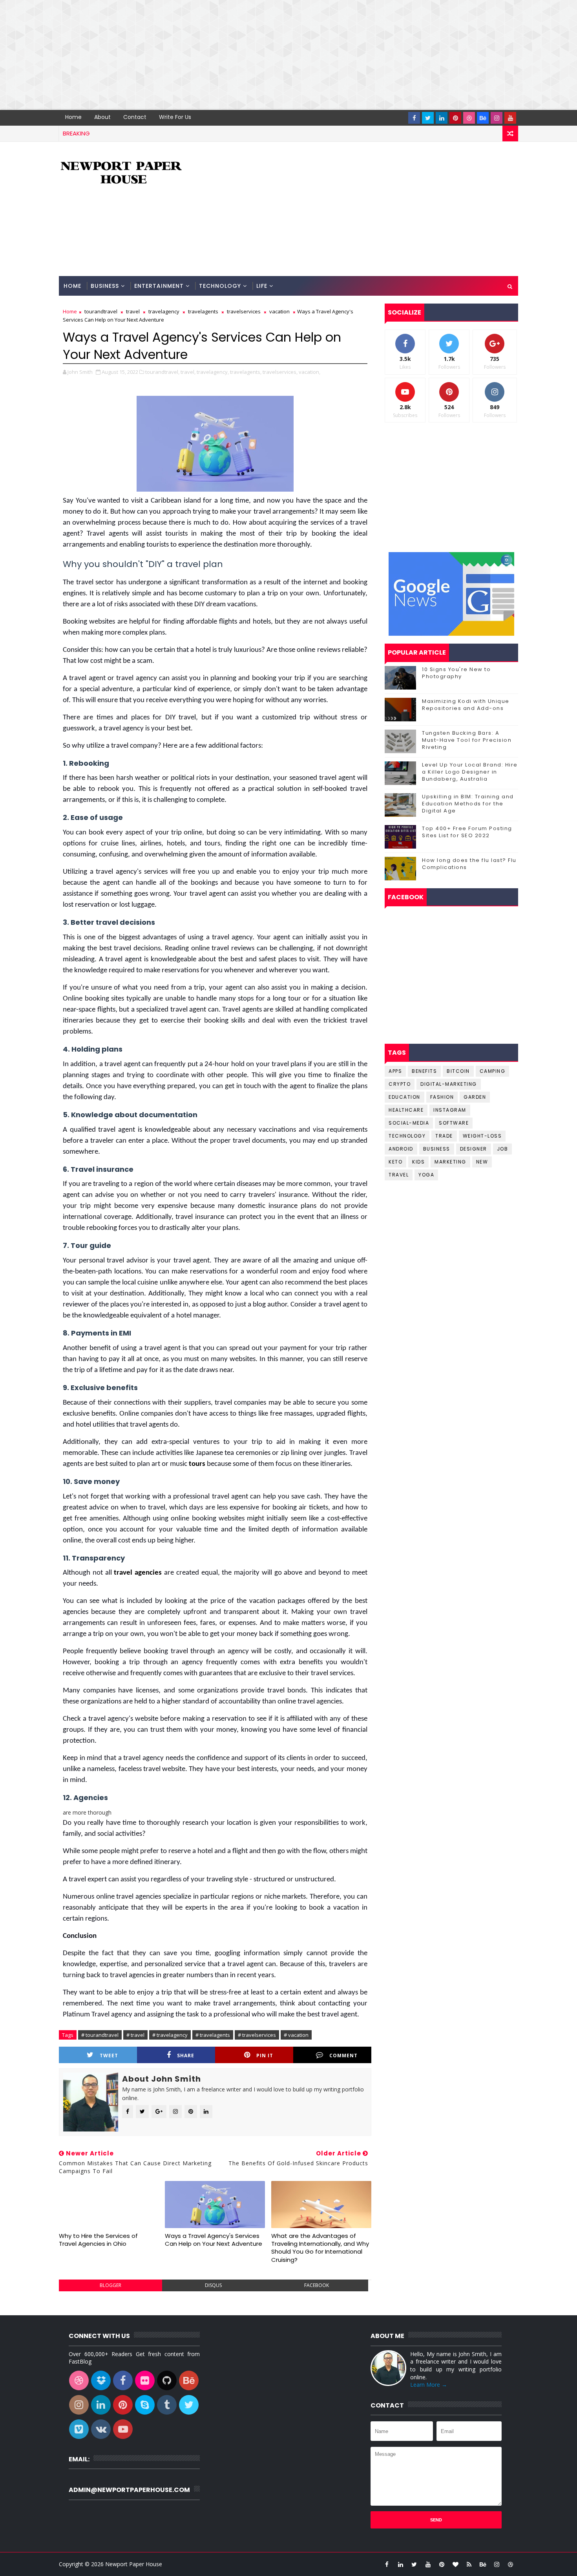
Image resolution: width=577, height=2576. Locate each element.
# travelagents (213, 2035)
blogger (110, 2285)
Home (73, 117)
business (437, 1149)
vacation (279, 311)
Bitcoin (458, 1071)
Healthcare (406, 1110)
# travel (135, 2035)
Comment (343, 2055)
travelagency (164, 311)
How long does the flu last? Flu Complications (469, 864)
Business (105, 286)
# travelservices (257, 2035)
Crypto (400, 1084)
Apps (395, 1071)
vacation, (309, 372)
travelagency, (213, 372)
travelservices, (280, 372)
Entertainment (159, 286)
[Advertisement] (236, 55)
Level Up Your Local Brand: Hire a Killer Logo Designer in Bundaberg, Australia (470, 772)
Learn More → (429, 2385)
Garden (475, 1097)
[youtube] (510, 118)
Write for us (175, 117)
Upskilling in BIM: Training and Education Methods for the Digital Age (468, 804)
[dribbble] (469, 118)
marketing (450, 1162)
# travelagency (170, 2035)
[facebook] (414, 118)
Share (186, 2055)
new (482, 1162)
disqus (213, 2285)
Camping (493, 1071)
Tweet (109, 2055)
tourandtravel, (162, 372)
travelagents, (246, 372)
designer (474, 1149)
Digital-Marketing (449, 1084)
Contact (135, 117)
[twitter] (428, 118)
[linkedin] (442, 118)
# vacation (296, 2035)
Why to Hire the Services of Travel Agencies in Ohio (98, 2240)
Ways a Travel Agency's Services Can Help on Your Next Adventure (214, 2240)
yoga (426, 1175)
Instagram (450, 1110)
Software (454, 1123)
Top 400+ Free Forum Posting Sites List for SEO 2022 (467, 832)
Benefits (424, 1071)
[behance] (483, 118)
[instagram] (497, 118)
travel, (188, 372)
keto (395, 1162)
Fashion (442, 1097)
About (102, 117)
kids (418, 1162)
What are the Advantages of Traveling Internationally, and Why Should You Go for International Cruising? (320, 2248)
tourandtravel (101, 311)
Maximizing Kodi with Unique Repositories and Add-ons (466, 705)
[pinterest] (455, 118)
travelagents (203, 311)
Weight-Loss (482, 1136)
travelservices (244, 311)
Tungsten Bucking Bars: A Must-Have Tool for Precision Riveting (467, 740)
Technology (220, 286)
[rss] (469, 2564)
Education (404, 1097)
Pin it (265, 2055)
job (503, 1149)
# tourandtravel (100, 2035)
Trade (444, 1136)
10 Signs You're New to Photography (456, 673)
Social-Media (409, 1123)
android (401, 1149)
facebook (317, 2285)
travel (133, 311)
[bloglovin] (455, 2564)
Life (262, 286)
